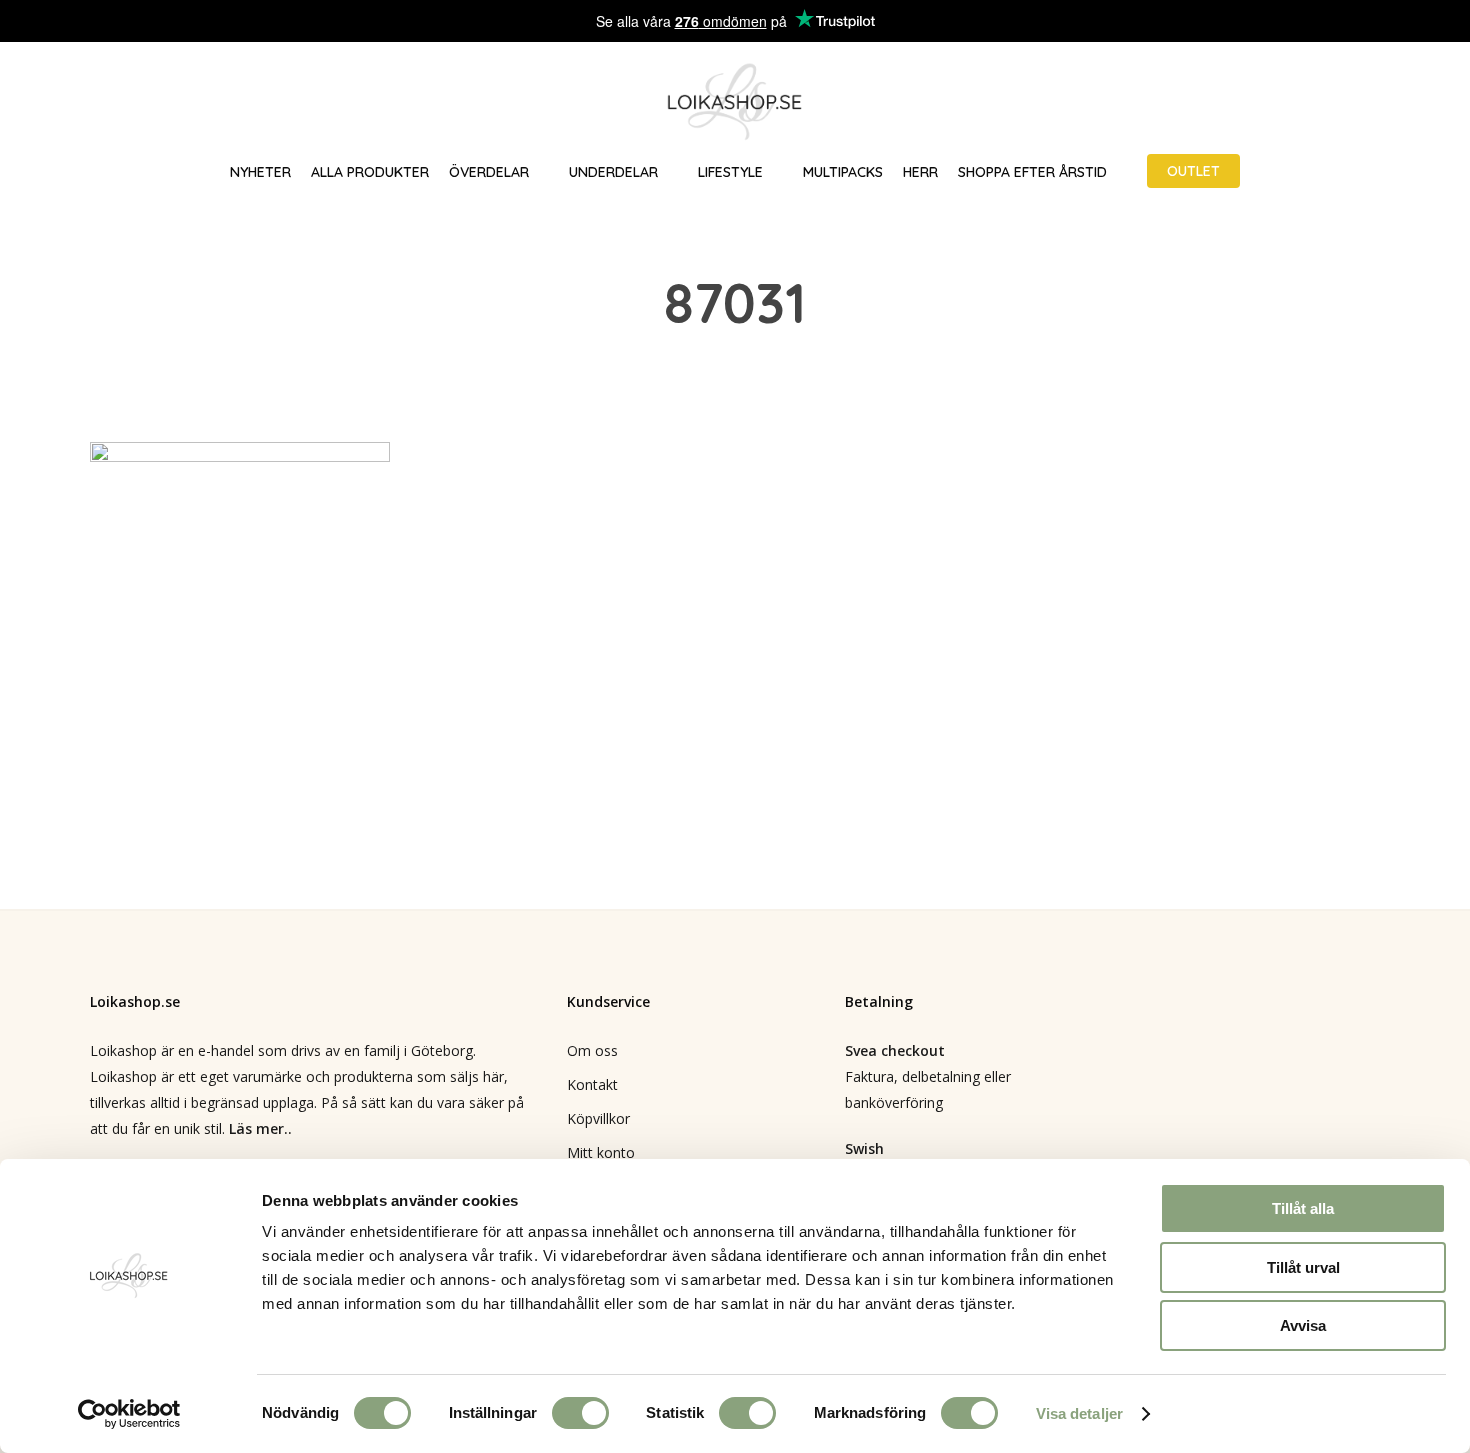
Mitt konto (601, 1152)
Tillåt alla (1303, 1208)
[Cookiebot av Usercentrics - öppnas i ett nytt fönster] (129, 1414)
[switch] (580, 1413)
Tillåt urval (1303, 1267)
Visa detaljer (1079, 1413)
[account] (1380, 102)
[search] (1328, 102)
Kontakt (592, 1084)
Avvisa (1303, 1325)
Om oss (592, 1050)
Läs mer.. (260, 1128)
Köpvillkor (598, 1118)
